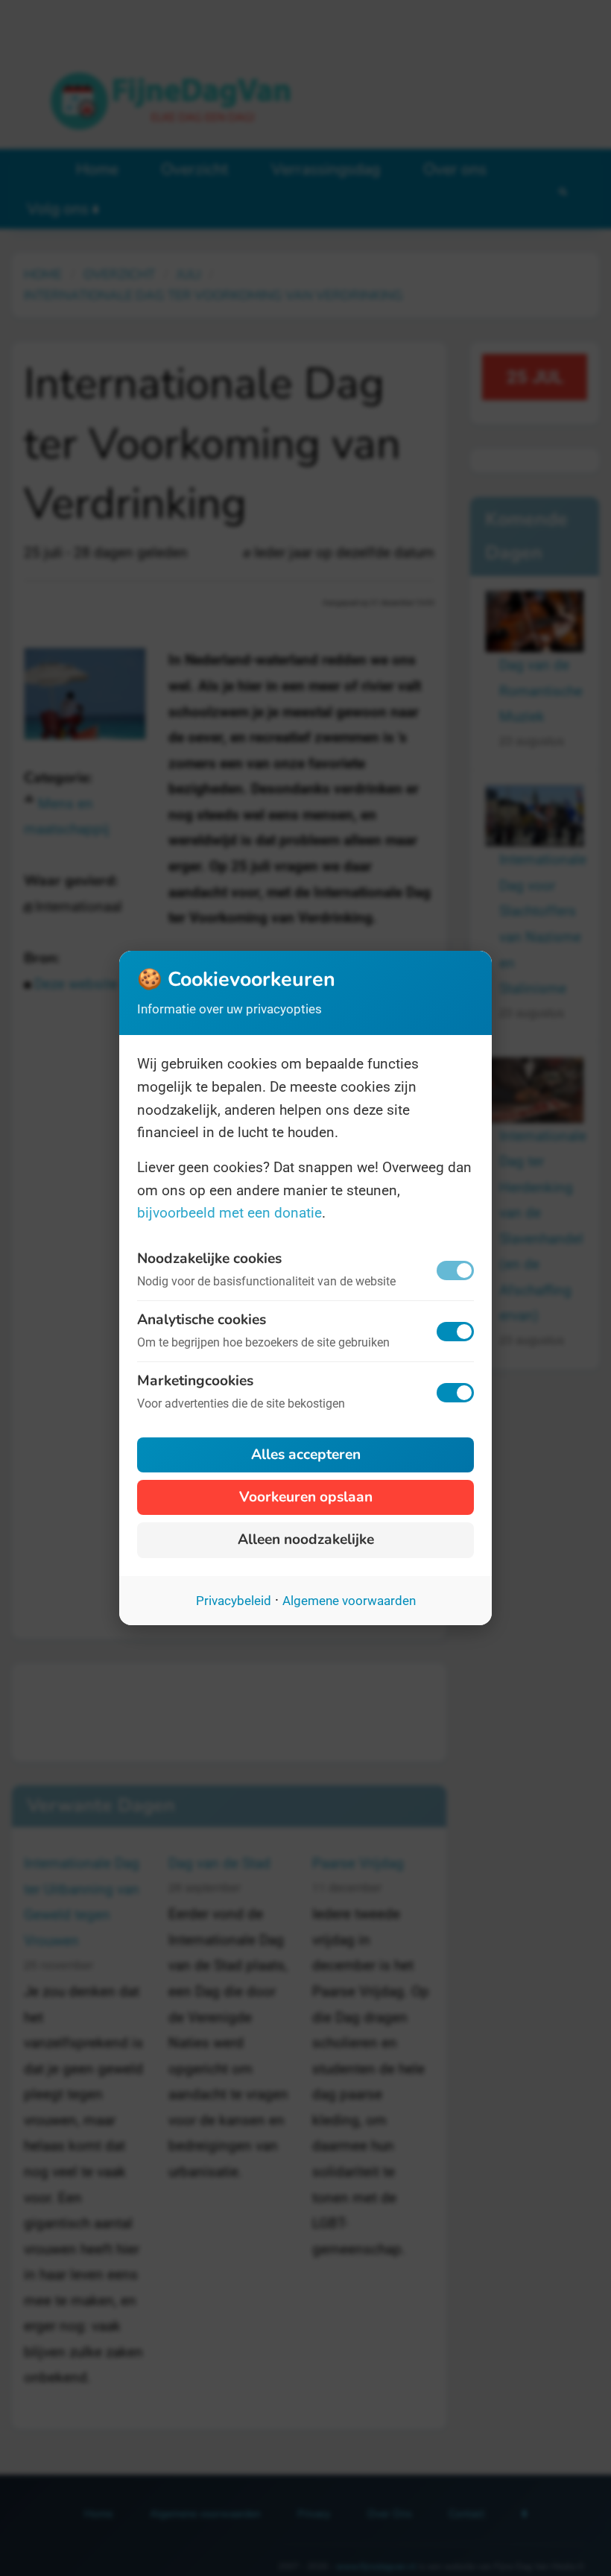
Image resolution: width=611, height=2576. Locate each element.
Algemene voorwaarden (349, 1601)
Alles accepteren (306, 1455)
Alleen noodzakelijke (306, 1539)
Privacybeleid (234, 1601)
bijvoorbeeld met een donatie (229, 1213)
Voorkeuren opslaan (306, 1497)
